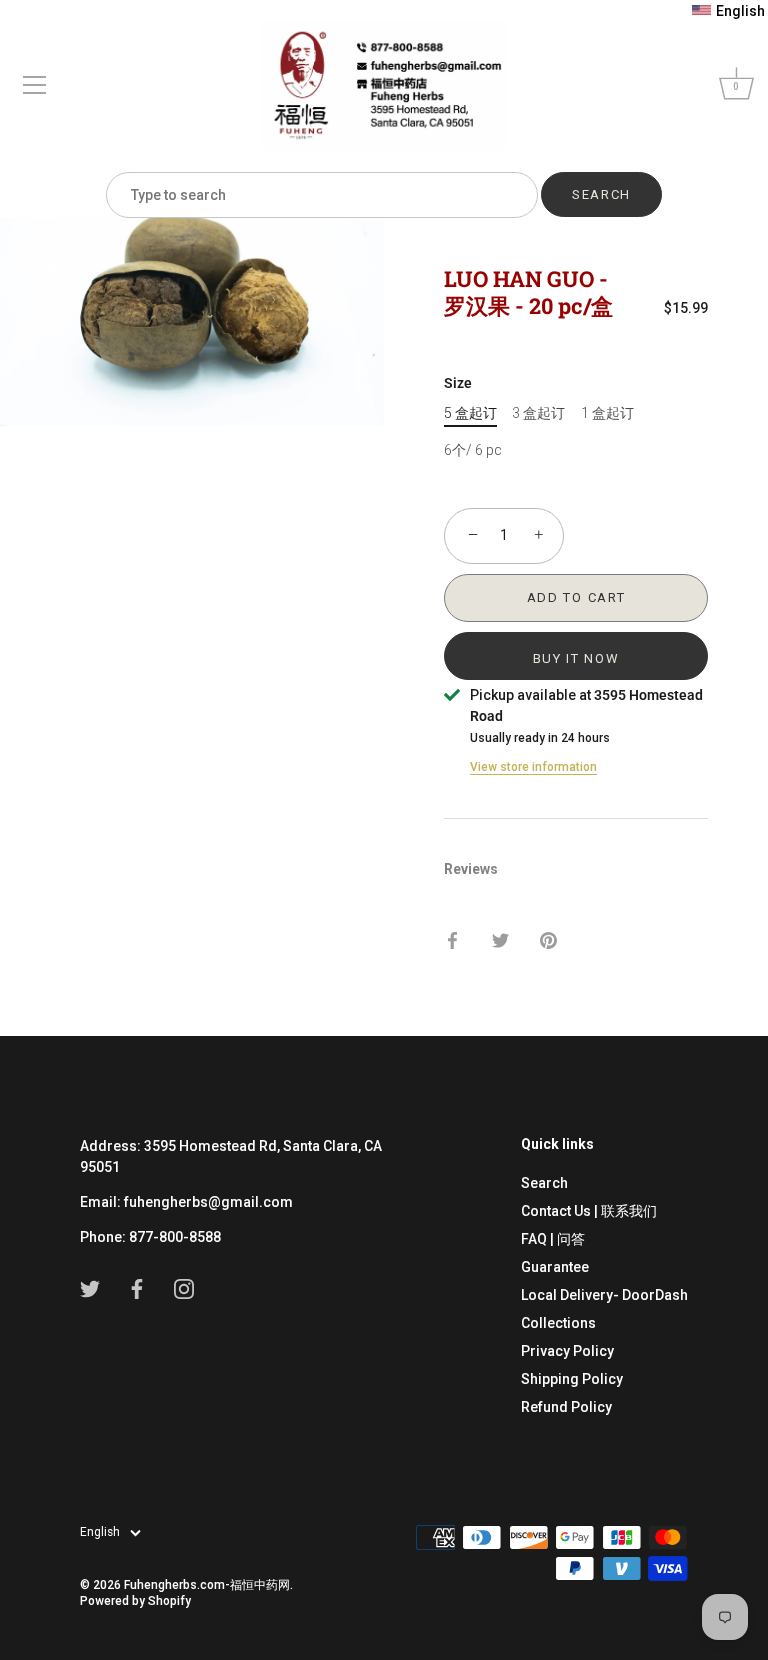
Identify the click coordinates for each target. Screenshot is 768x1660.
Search (544, 1183)
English (100, 1532)
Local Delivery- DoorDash (604, 1295)
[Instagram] (184, 1288)
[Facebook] (137, 1288)
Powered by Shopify (135, 1601)
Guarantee (555, 1267)
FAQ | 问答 (553, 1239)
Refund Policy (566, 1407)
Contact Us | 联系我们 (589, 1211)
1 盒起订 (607, 413)
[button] (728, 11)
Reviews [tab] (471, 869)
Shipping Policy (572, 1379)
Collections (558, 1323)
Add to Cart (576, 597)
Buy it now (576, 658)
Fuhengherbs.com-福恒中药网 (207, 1585)
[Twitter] (90, 1288)
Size (458, 383)
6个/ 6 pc (473, 450)
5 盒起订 (470, 413)
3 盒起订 (538, 413)
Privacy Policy (567, 1351)
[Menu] (35, 85)
